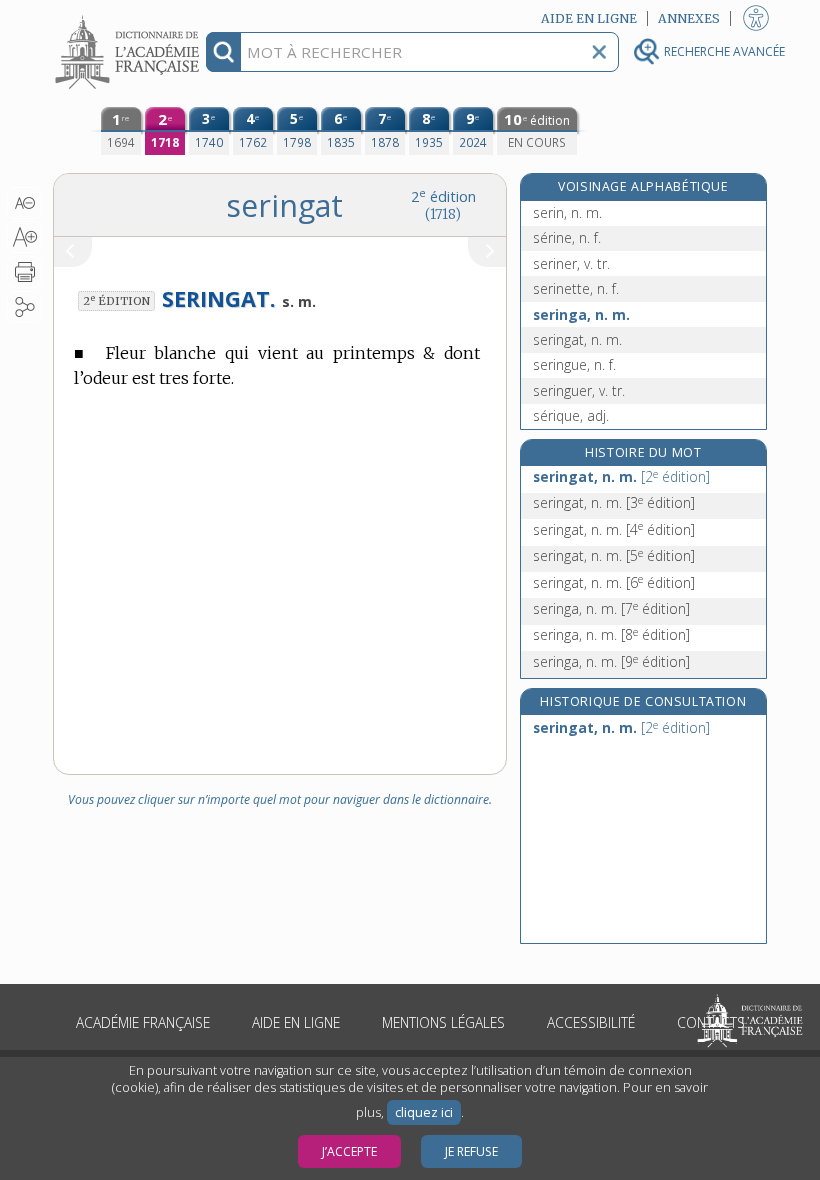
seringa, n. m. (581, 314)
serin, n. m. (567, 212)
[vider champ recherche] (599, 52)
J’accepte (349, 1151)
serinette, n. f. (576, 288)
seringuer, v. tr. (579, 390)
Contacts (711, 1022)
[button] (24, 203)
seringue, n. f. (574, 364)
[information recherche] (223, 52)
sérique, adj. (571, 415)
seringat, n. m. (577, 339)
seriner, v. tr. (571, 263)
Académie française (143, 1022)
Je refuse (471, 1151)
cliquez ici (424, 1112)
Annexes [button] (689, 18)
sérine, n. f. (567, 237)
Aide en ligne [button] (589, 18)
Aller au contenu (130, 17)
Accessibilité (591, 1022)
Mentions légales (443, 1022)
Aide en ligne (296, 1022)
